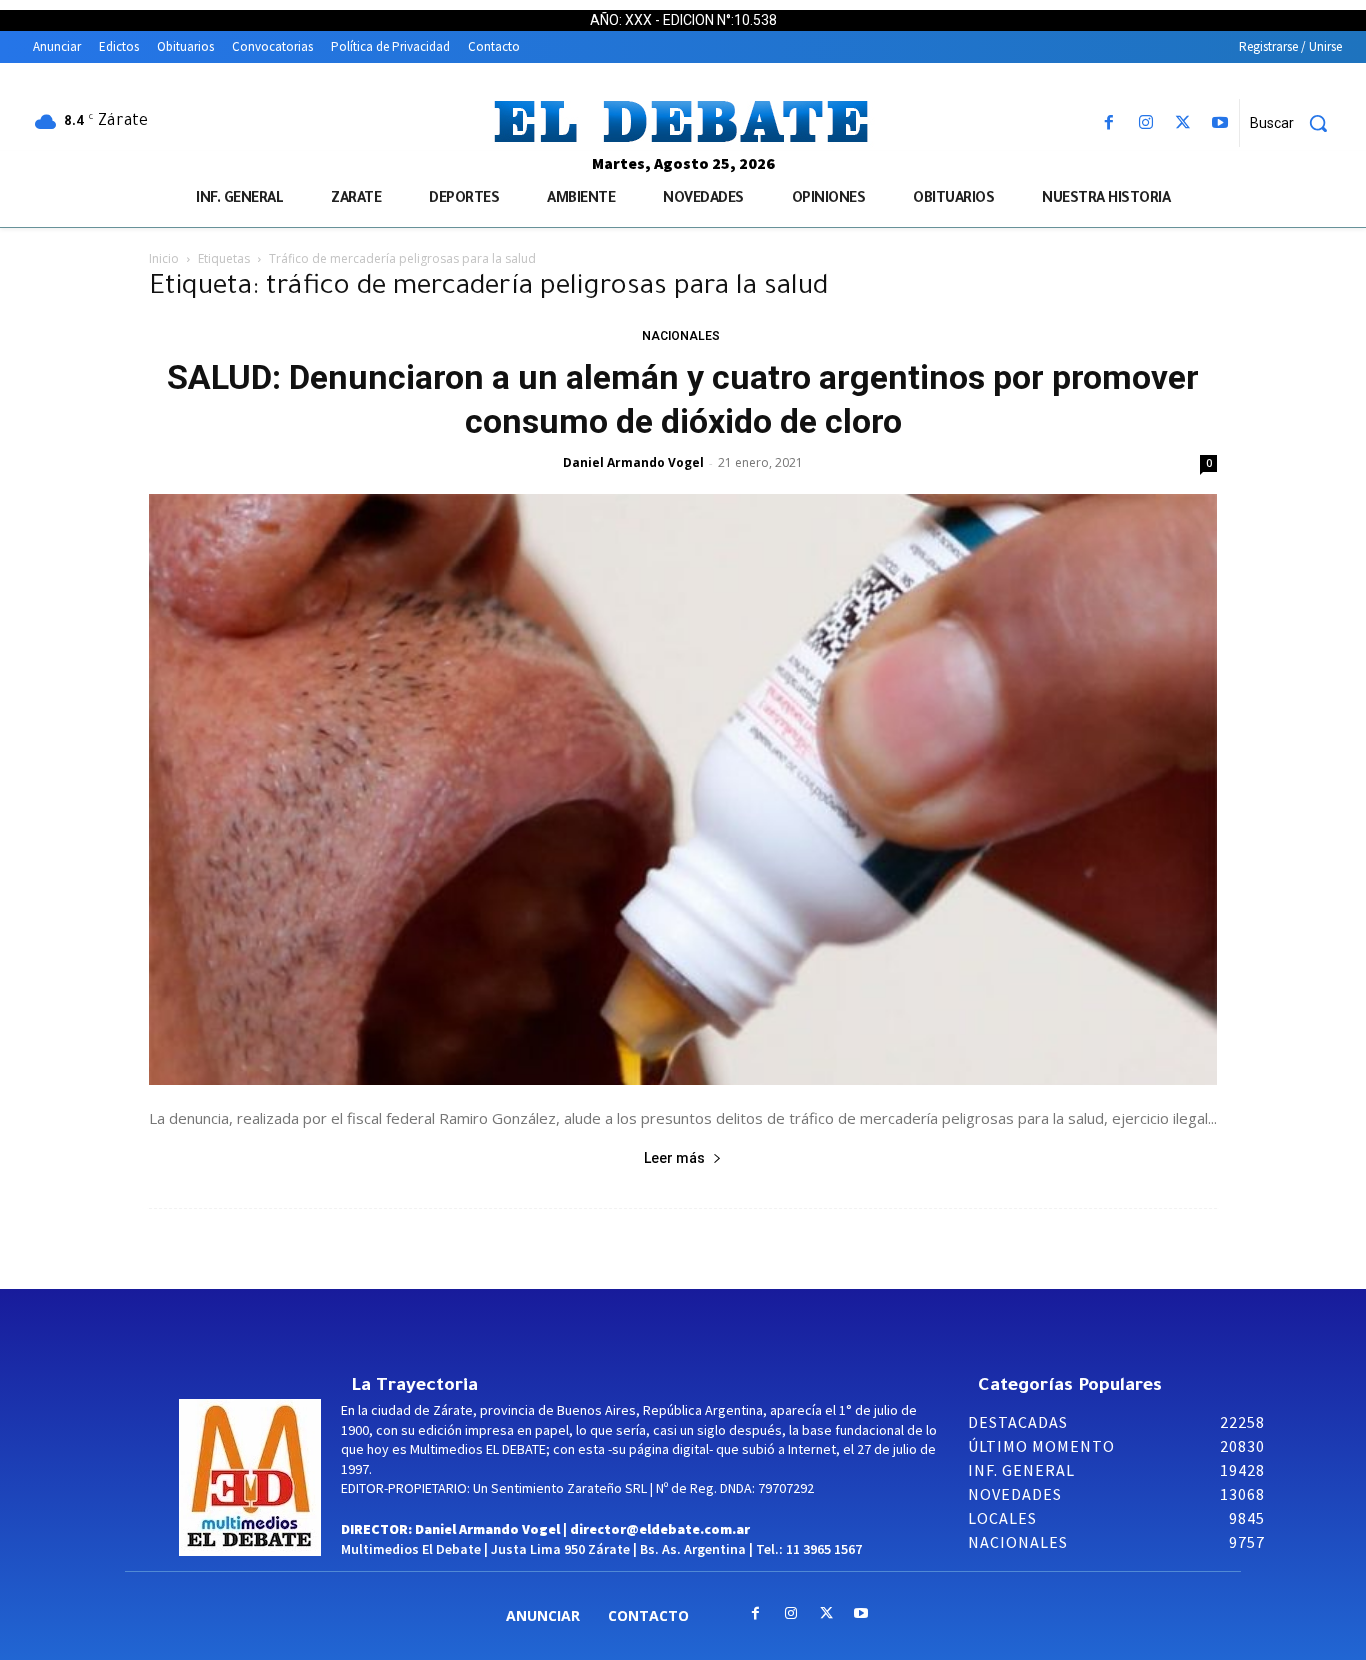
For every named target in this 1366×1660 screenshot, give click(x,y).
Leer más (674, 1158)
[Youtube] (1220, 123)
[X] (1183, 123)
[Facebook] (1108, 123)
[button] (1296, 123)
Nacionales (681, 336)
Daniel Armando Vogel (633, 462)
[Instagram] (1145, 123)
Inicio (164, 258)
